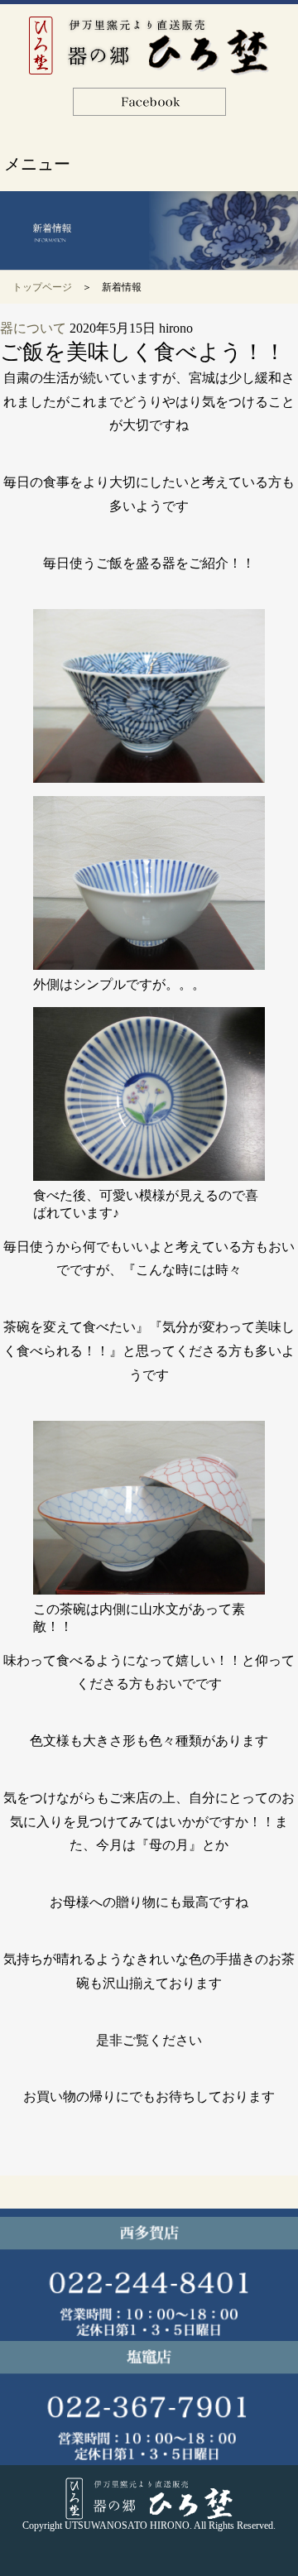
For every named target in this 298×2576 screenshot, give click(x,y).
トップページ (42, 287)
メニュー (37, 164)
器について (33, 328)
